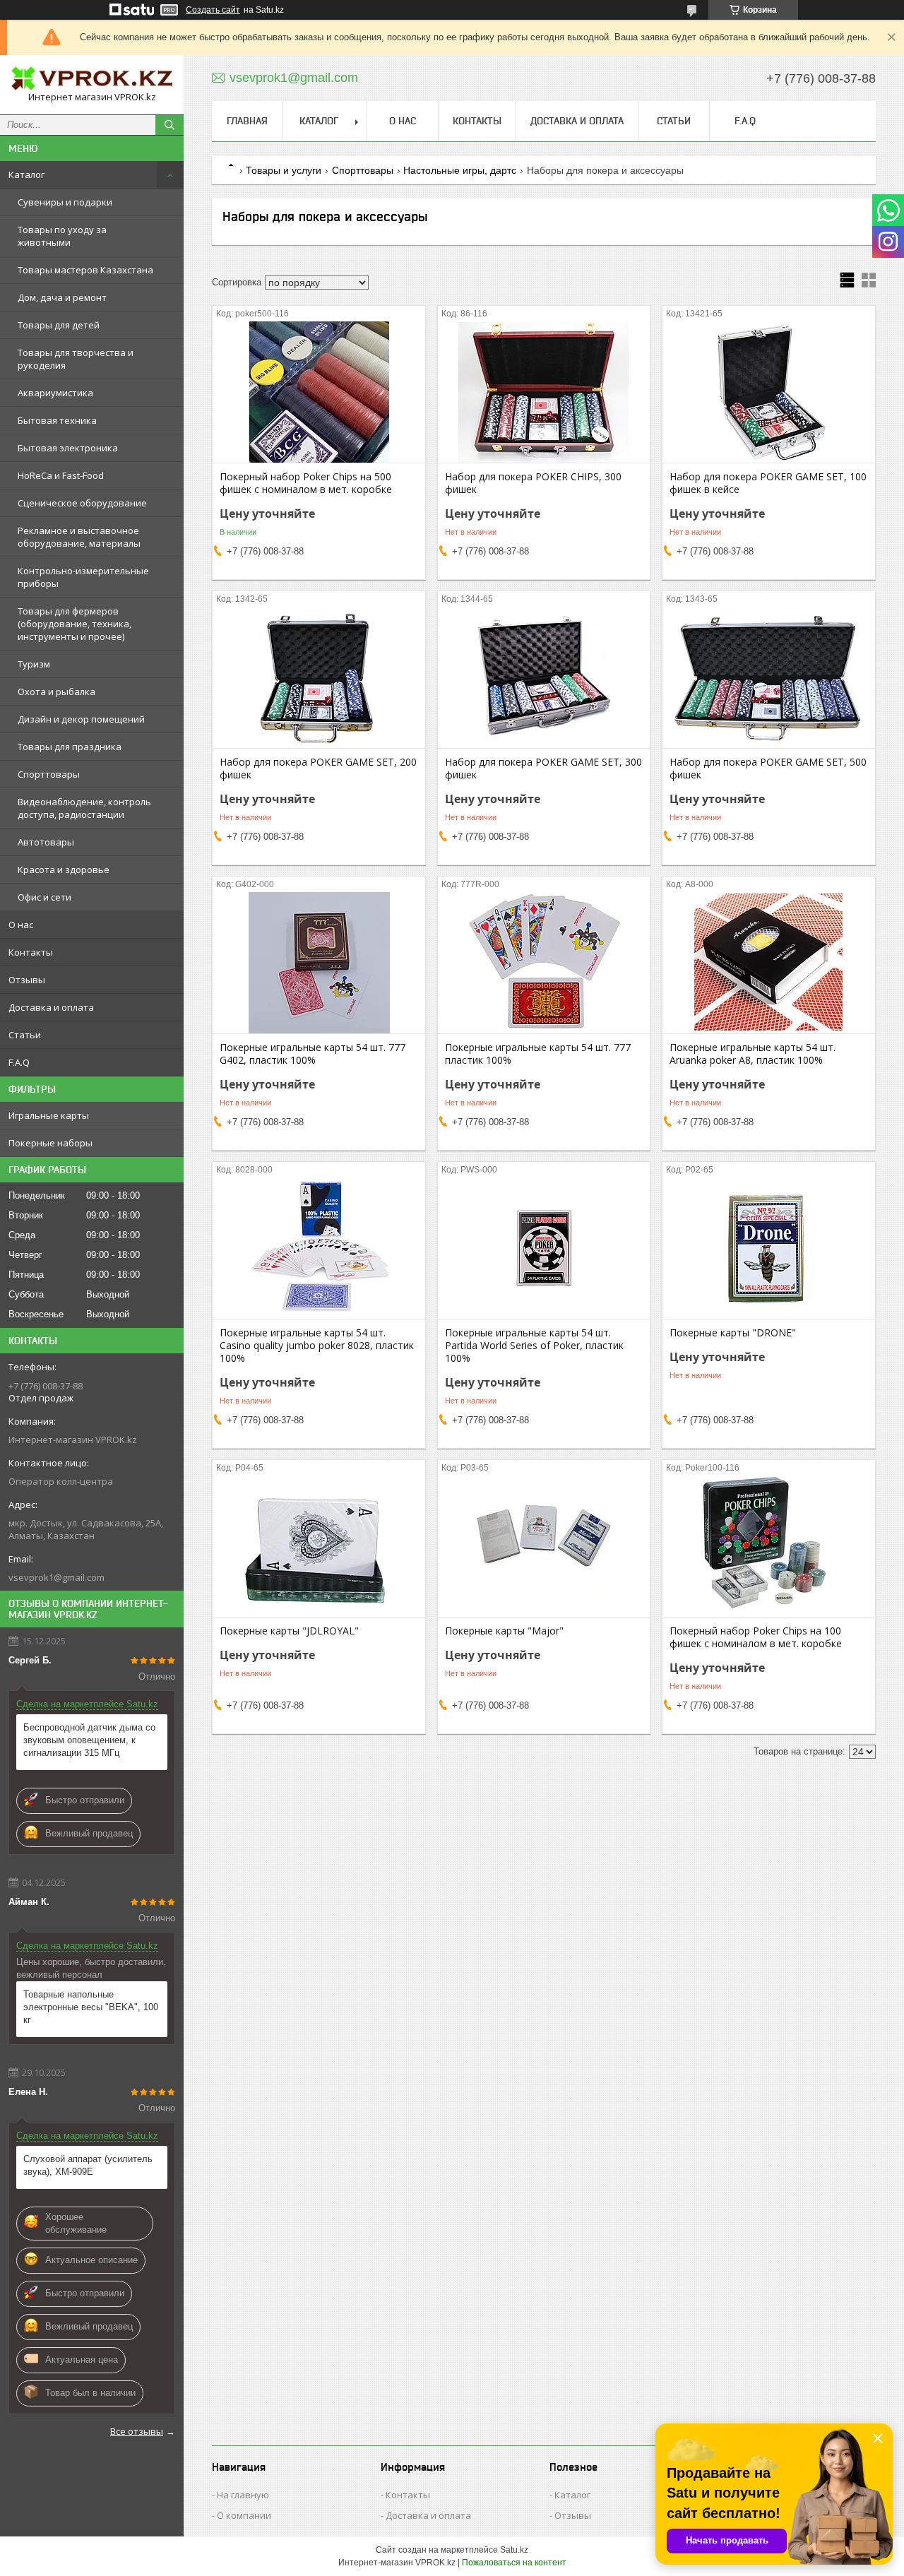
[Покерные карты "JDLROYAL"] (319, 1546)
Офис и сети (44, 897)
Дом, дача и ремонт (62, 297)
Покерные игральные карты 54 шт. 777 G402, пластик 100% (313, 1054)
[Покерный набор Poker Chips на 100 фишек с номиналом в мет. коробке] (769, 1546)
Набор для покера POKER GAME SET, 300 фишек (543, 768)
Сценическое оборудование (82, 503)
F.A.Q (19, 1062)
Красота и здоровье (64, 869)
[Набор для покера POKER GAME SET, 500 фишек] (769, 677)
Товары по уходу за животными (62, 236)
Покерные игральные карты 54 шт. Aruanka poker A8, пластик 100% (753, 1054)
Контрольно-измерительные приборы (83, 577)
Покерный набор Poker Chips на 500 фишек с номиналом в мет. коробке (306, 483)
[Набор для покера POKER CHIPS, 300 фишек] (544, 392)
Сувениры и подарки (65, 202)
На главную (243, 2495)
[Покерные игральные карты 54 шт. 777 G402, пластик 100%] (319, 963)
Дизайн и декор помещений (81, 719)
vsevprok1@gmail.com (56, 1577)
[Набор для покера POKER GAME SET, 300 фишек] (544, 677)
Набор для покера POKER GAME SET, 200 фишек (318, 768)
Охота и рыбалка (56, 692)
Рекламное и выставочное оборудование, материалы (79, 537)
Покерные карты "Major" (504, 1631)
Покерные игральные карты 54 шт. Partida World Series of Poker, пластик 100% (534, 1346)
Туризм (34, 664)
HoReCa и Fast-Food (61, 475)
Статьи (25, 1035)
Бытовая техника (57, 420)
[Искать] (169, 125)
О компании (244, 2515)
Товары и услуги (284, 170)
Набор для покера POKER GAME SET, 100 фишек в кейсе (768, 483)
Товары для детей (59, 325)
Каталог (26, 174)
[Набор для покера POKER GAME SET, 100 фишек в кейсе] (769, 392)
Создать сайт (213, 10)
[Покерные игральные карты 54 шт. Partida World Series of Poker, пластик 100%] (544, 1248)
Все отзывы (137, 2431)
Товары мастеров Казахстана (85, 270)
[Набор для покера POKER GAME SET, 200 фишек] (319, 677)
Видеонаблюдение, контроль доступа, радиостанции (84, 808)
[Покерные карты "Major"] (544, 1546)
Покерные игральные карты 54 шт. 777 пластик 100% (538, 1054)
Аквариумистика (55, 393)
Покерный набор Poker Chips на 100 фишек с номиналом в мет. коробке (756, 1637)
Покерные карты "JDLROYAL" (289, 1631)
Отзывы (27, 980)
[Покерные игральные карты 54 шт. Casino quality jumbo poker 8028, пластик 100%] (319, 1248)
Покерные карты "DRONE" (733, 1333)
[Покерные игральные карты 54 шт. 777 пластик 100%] (544, 963)
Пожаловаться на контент (514, 2563)
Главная (247, 121)
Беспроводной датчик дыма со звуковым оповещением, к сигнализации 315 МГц (89, 1740)
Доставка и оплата (51, 1007)
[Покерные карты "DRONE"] (769, 1248)
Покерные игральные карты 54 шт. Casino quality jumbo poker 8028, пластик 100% (317, 1346)
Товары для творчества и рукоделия (76, 359)
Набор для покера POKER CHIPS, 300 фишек (533, 483)
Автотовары (46, 842)
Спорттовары (49, 774)
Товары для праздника (70, 747)
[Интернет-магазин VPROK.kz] (92, 78)
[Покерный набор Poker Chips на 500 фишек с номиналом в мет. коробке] (319, 392)
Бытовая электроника (68, 448)
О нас (21, 925)
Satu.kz (514, 2550)
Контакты (31, 952)
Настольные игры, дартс (460, 170)
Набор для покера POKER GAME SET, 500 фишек (768, 768)
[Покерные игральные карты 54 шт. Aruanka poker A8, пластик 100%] (769, 963)
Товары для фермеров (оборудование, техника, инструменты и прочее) (75, 624)
